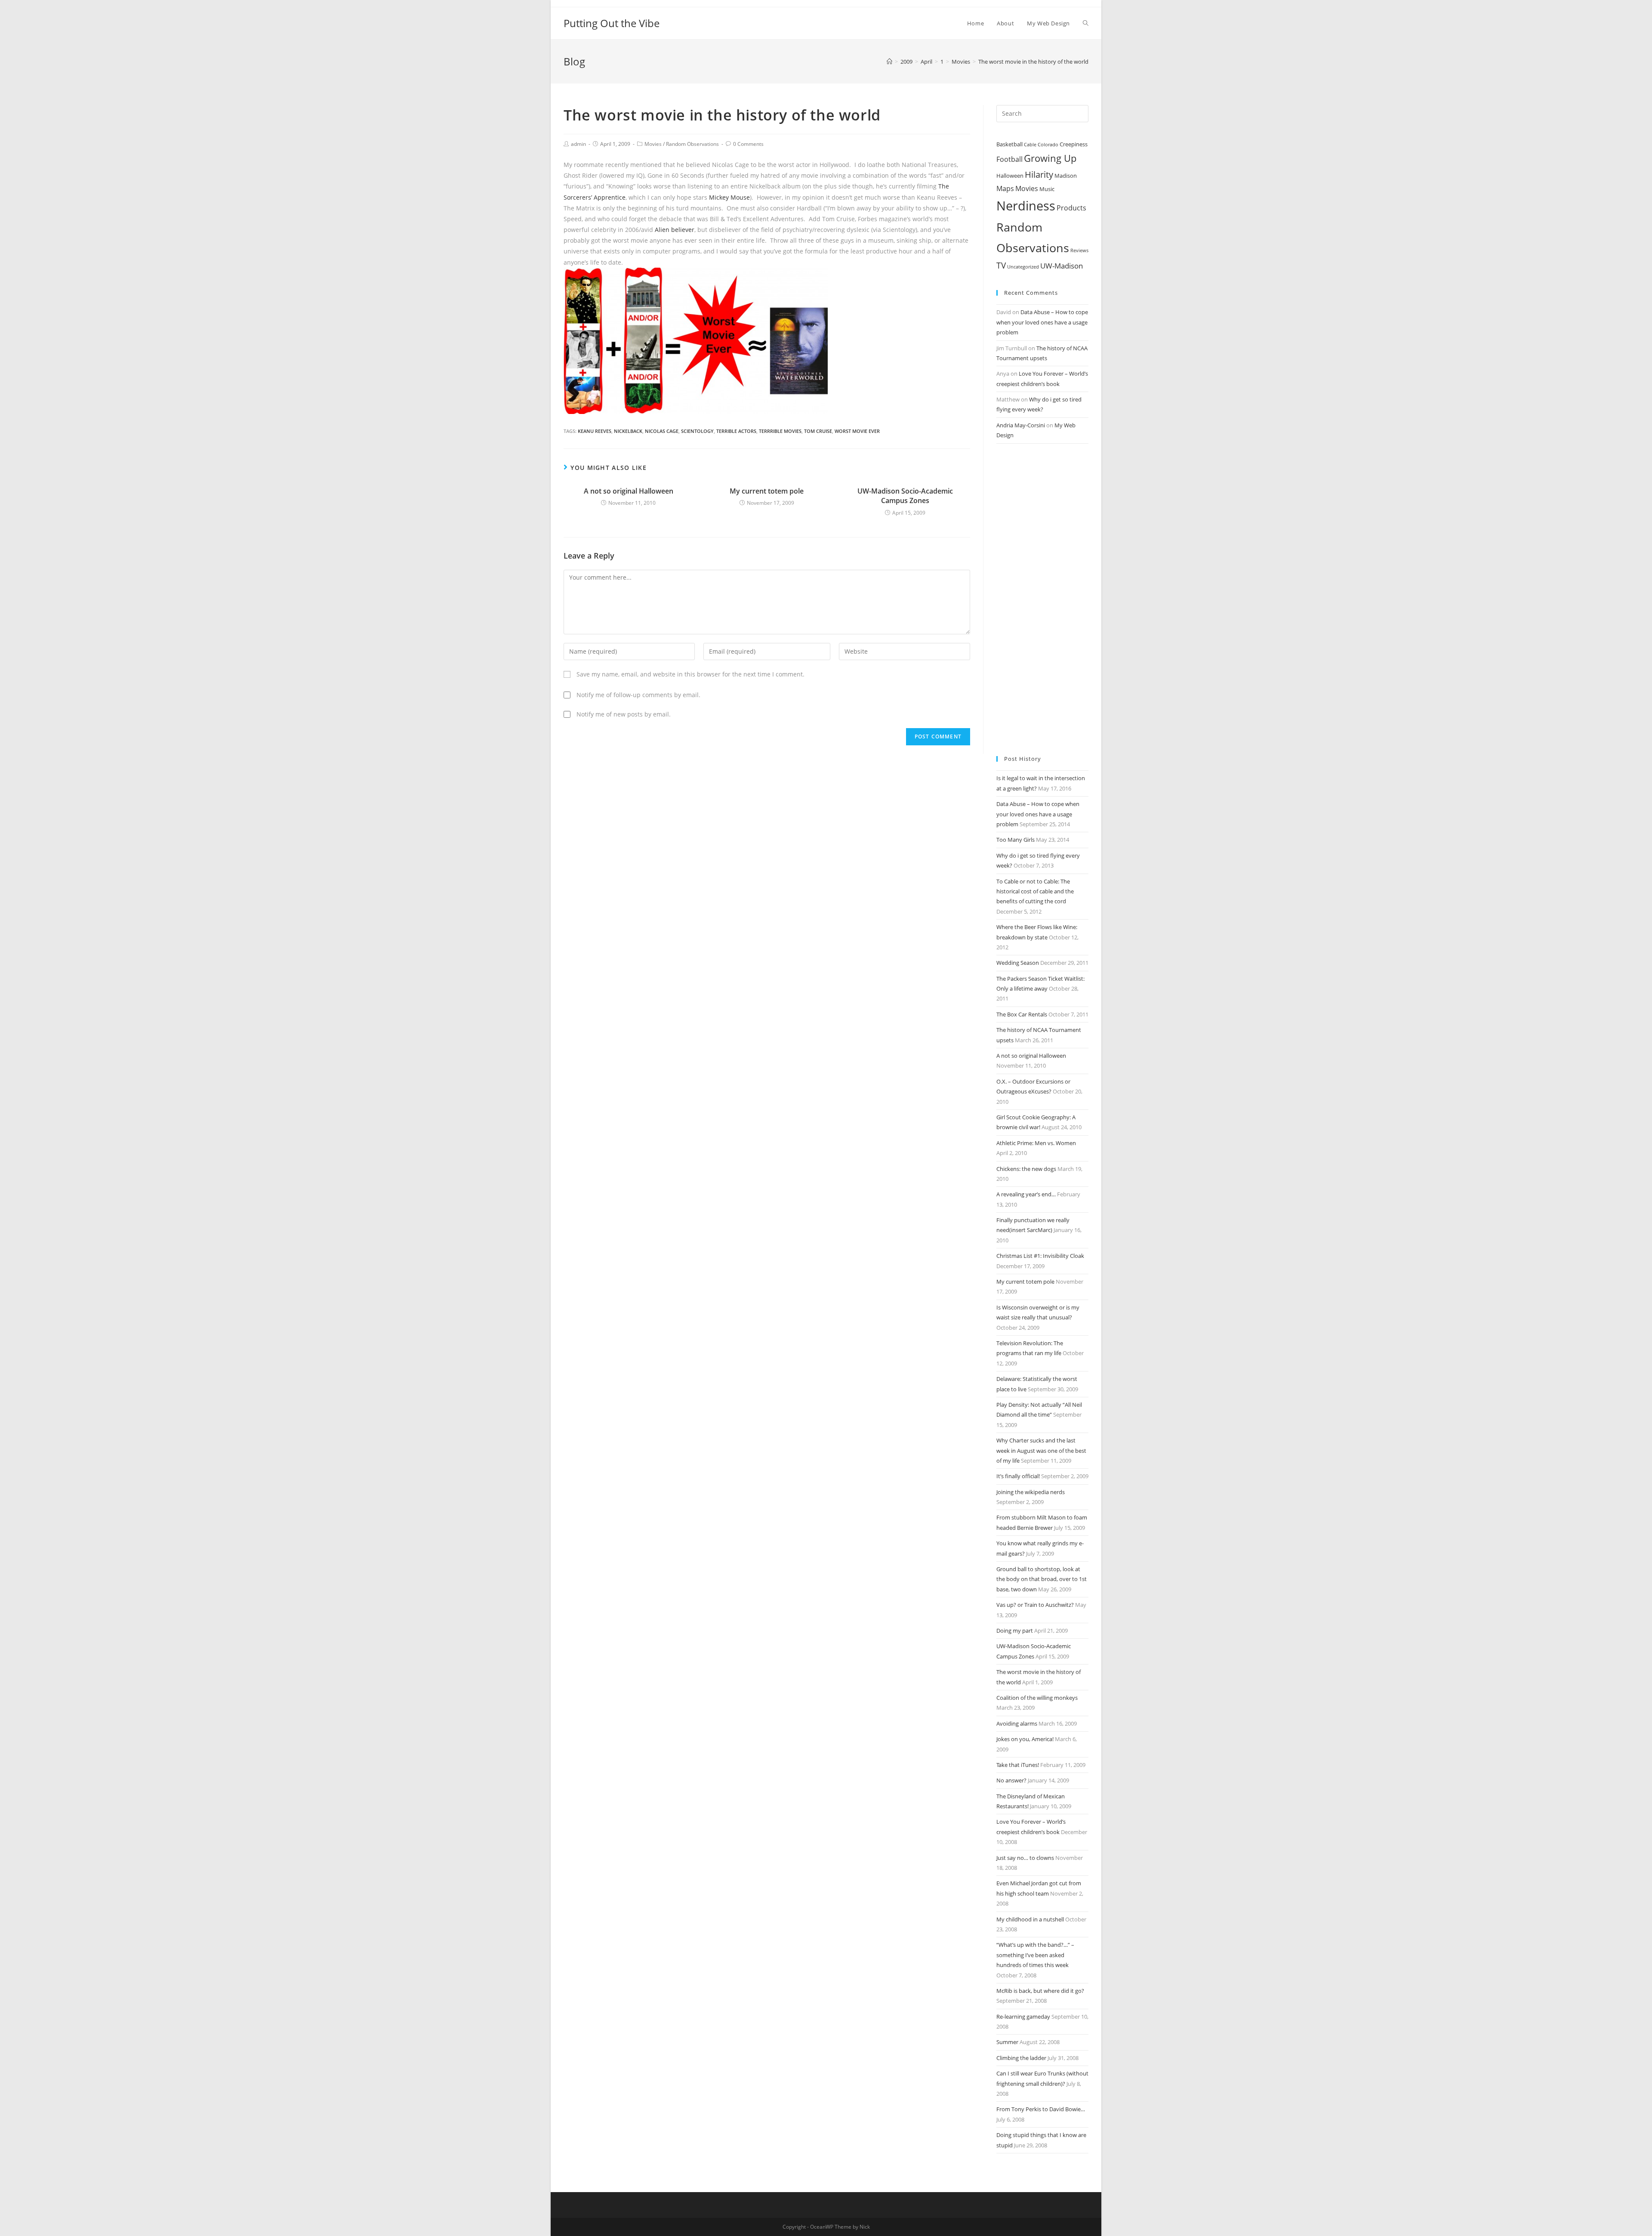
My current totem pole (767, 491)
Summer (1007, 2042)
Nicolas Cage (662, 431)
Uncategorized (1023, 267)
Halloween (1010, 176)
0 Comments (748, 144)
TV (1001, 266)
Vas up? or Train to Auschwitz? (1035, 1605)
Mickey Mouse (729, 197)
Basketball (1009, 144)
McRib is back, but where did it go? (1040, 1991)
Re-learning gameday (1023, 2017)
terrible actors (736, 431)
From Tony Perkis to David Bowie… (1041, 2109)
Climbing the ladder (1021, 2058)
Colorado (1048, 145)
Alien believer (675, 230)
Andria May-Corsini (1021, 425)
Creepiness (1074, 144)
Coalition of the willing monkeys (1037, 1698)
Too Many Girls (1016, 840)
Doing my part (1015, 1631)
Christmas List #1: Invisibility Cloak (1040, 1256)
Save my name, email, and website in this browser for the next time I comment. (690, 674)
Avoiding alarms (1017, 1723)
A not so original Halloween (629, 491)
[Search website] (1086, 23)
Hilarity (1039, 174)
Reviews (1079, 250)
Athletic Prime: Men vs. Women (1036, 1143)
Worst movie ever (857, 431)
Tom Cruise (818, 431)
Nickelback (628, 431)
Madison (1066, 176)
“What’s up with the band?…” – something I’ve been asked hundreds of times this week (1035, 1955)
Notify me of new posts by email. (624, 714)
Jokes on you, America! (1025, 1739)
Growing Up (1050, 158)
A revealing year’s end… (1026, 1194)
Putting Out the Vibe (612, 23)
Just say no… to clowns (1025, 1858)
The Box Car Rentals (1022, 1014)
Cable (1030, 145)
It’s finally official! (1018, 1476)
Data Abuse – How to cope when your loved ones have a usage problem (1042, 322)
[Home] (889, 62)
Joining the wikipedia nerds (1031, 1492)
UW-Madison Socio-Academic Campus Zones (905, 496)
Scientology (697, 431)
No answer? (1011, 1780)
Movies (653, 144)
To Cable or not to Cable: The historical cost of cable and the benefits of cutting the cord (1035, 891)
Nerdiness (1026, 206)
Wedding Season (1018, 963)
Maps (1005, 188)
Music (1047, 189)
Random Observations (692, 144)
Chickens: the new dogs (1026, 1169)
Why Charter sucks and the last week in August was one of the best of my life (1041, 1450)
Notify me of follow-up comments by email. (638, 695)
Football (1009, 159)
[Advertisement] (1042, 600)
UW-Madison (1062, 266)
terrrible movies (780, 431)
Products (1071, 208)
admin (578, 144)
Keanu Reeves (595, 431)
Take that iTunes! (1018, 1765)
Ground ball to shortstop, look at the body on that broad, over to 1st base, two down (1042, 1579)
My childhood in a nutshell (1030, 1919)
